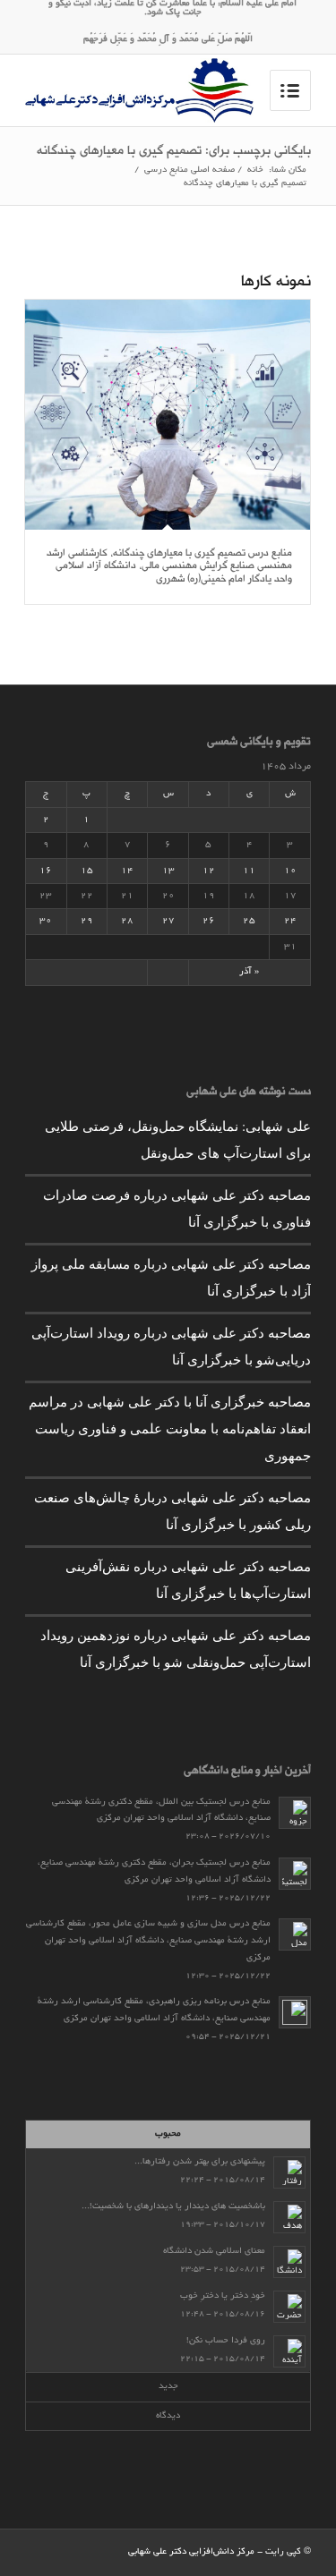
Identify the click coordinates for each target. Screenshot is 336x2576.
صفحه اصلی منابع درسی (190, 170)
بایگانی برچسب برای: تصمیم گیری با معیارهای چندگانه (174, 152)
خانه (255, 170)
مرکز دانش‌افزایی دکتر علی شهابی (191, 2552)
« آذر (249, 972)
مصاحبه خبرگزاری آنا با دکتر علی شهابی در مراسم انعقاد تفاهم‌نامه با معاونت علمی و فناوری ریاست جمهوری (170, 1428)
